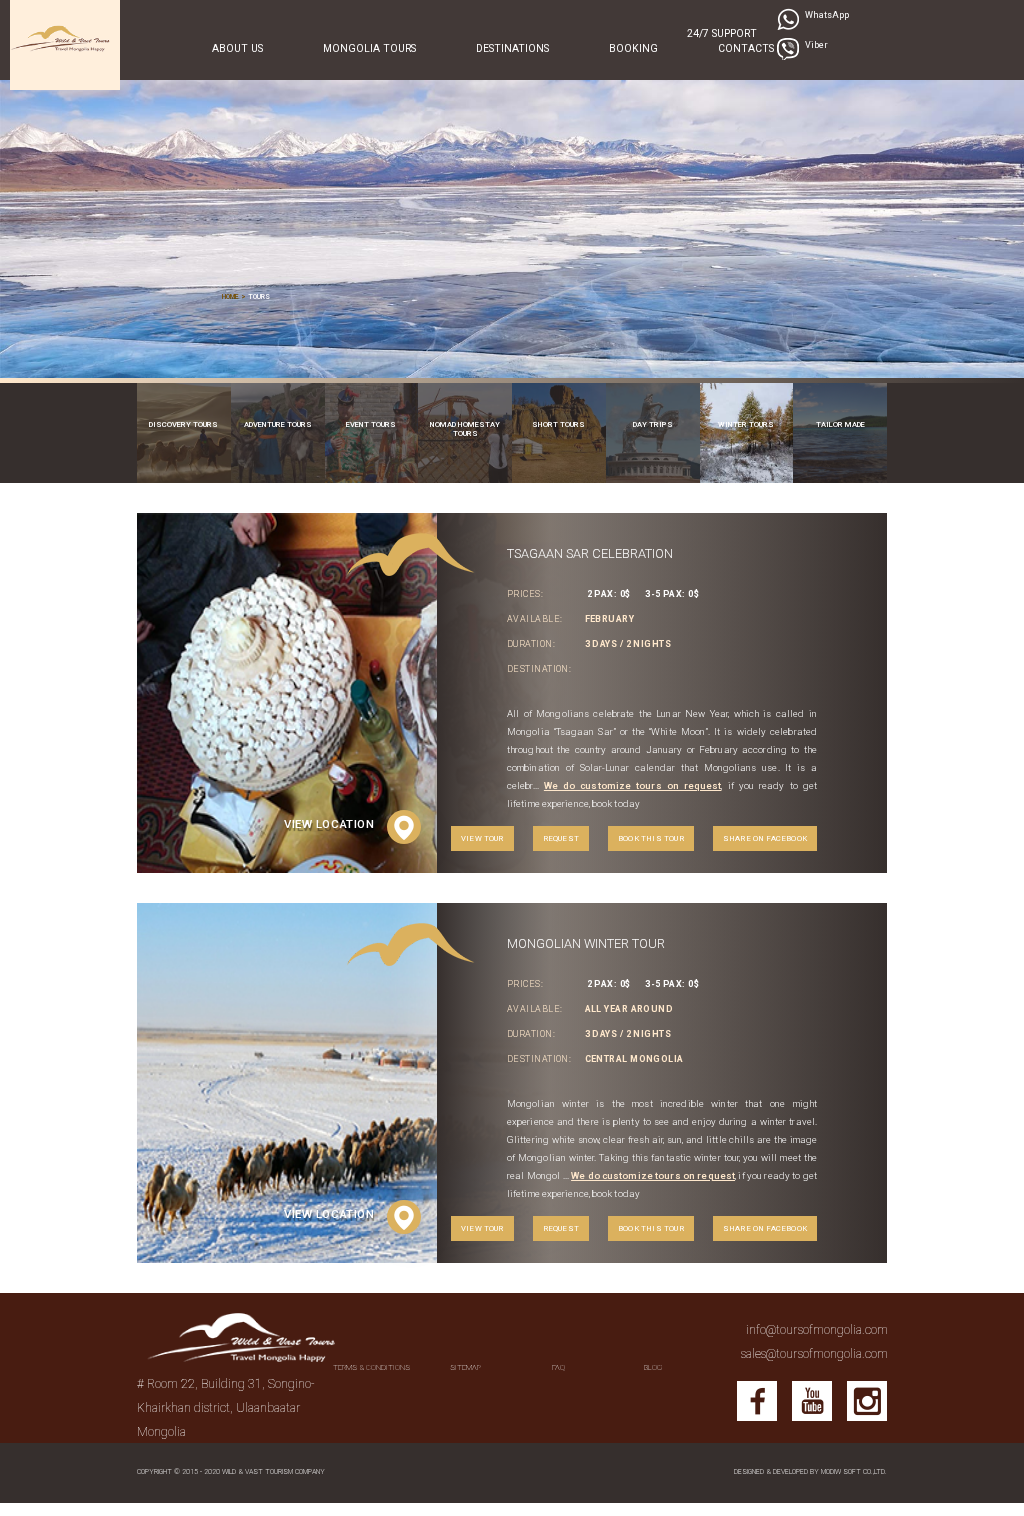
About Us (237, 48)
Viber (816, 45)
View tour (482, 838)
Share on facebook (765, 838)
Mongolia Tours (369, 48)
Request (561, 838)
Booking (633, 48)
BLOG (653, 1367)
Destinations (512, 48)
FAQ (558, 1367)
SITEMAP (465, 1367)
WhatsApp (827, 15)
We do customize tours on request (633, 785)
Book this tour (651, 838)
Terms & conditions (371, 1367)
